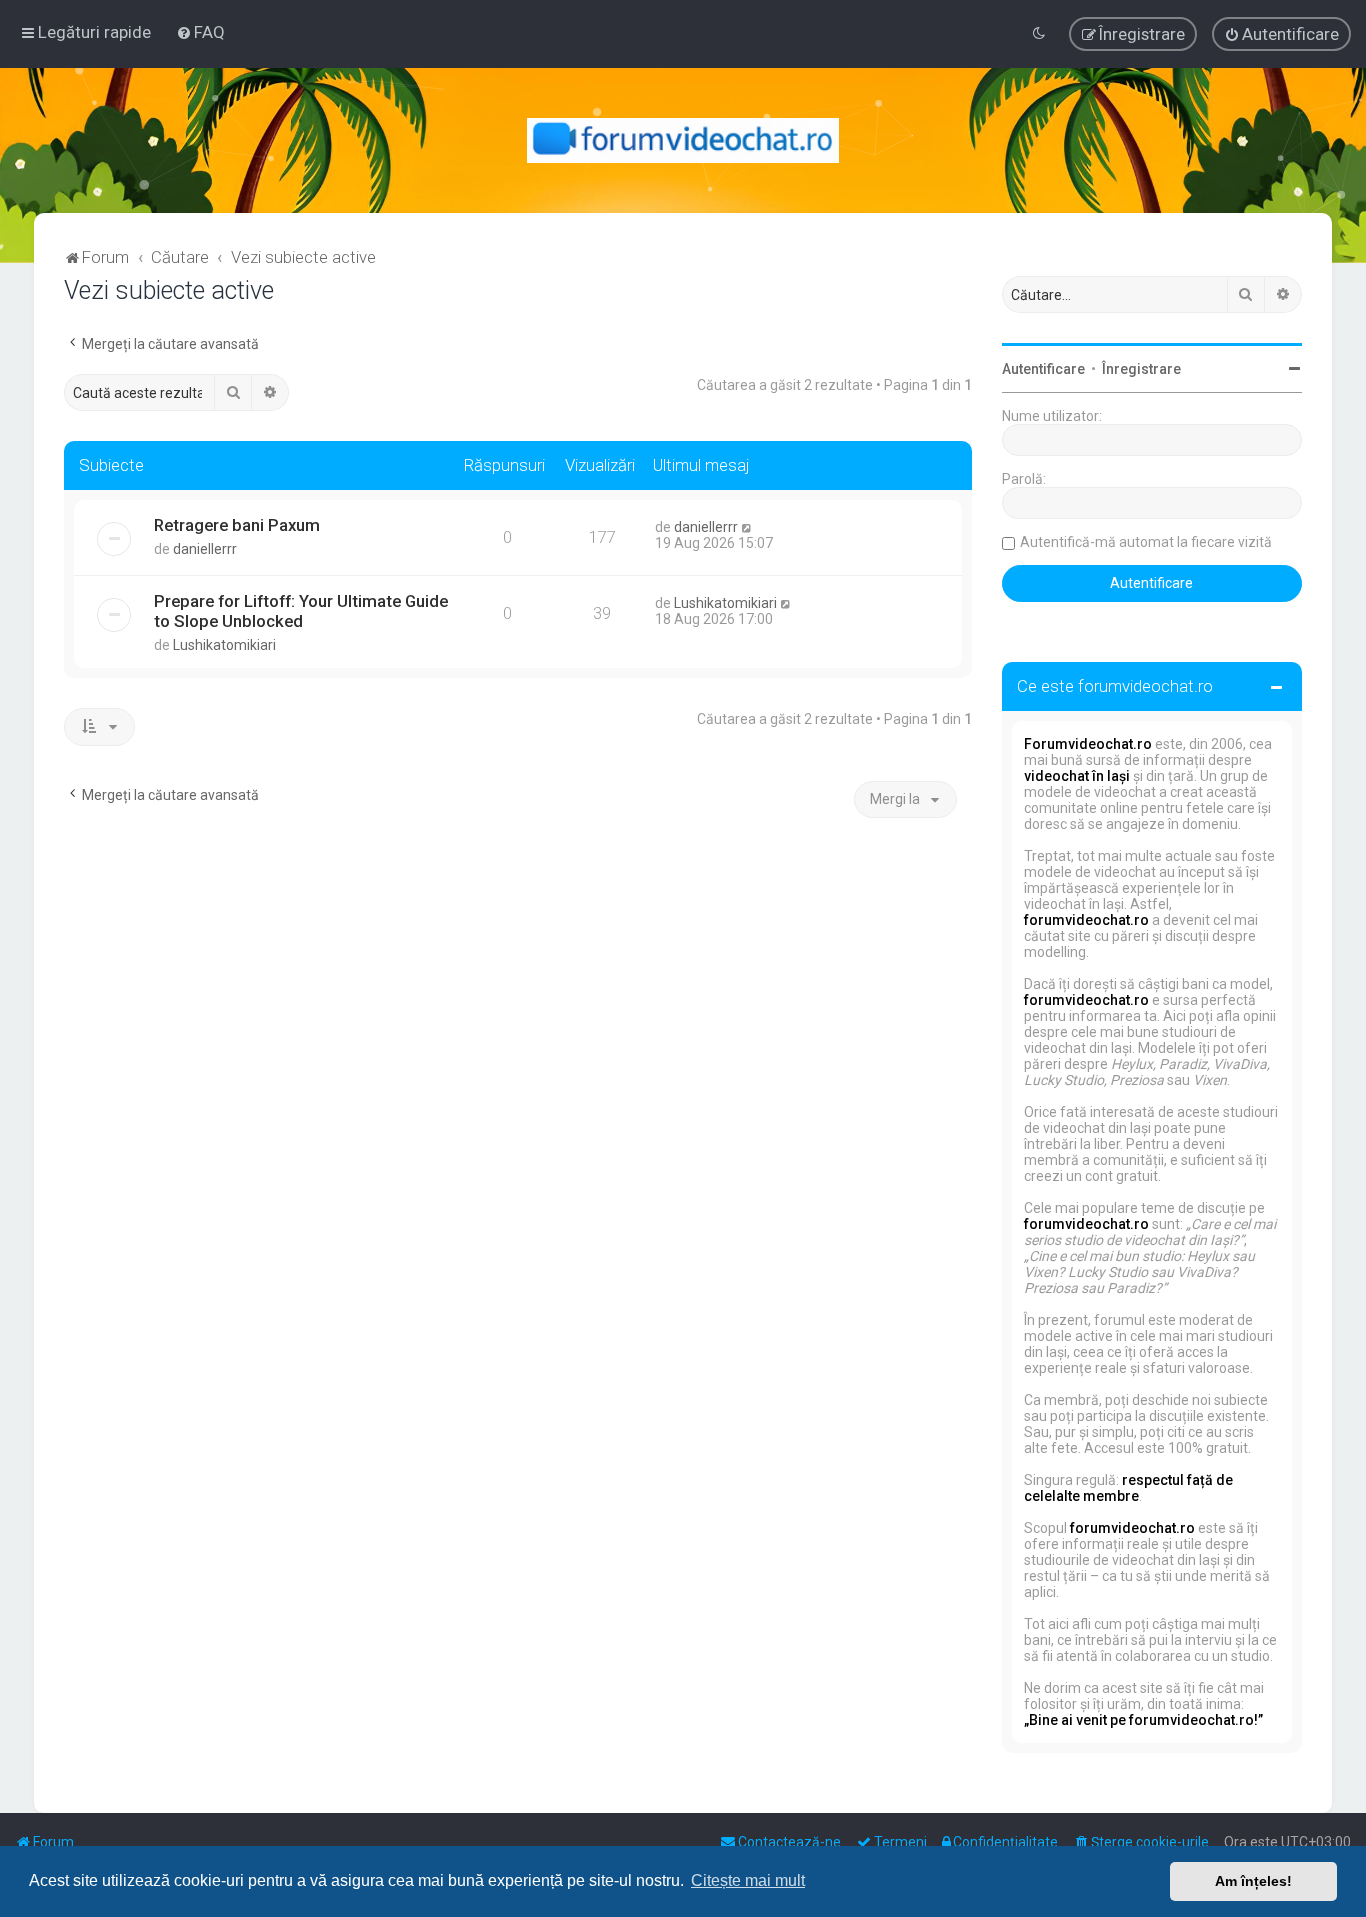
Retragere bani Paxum (237, 525)
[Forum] (683, 140)
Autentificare (1043, 369)
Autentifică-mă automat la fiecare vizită (1146, 542)
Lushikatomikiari (224, 645)
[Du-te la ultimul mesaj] (747, 527)
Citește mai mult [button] (748, 1880)
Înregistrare (1141, 369)
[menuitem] (200, 32)
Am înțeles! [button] (1253, 1881)
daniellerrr (205, 549)
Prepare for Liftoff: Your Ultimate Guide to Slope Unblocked (301, 611)
